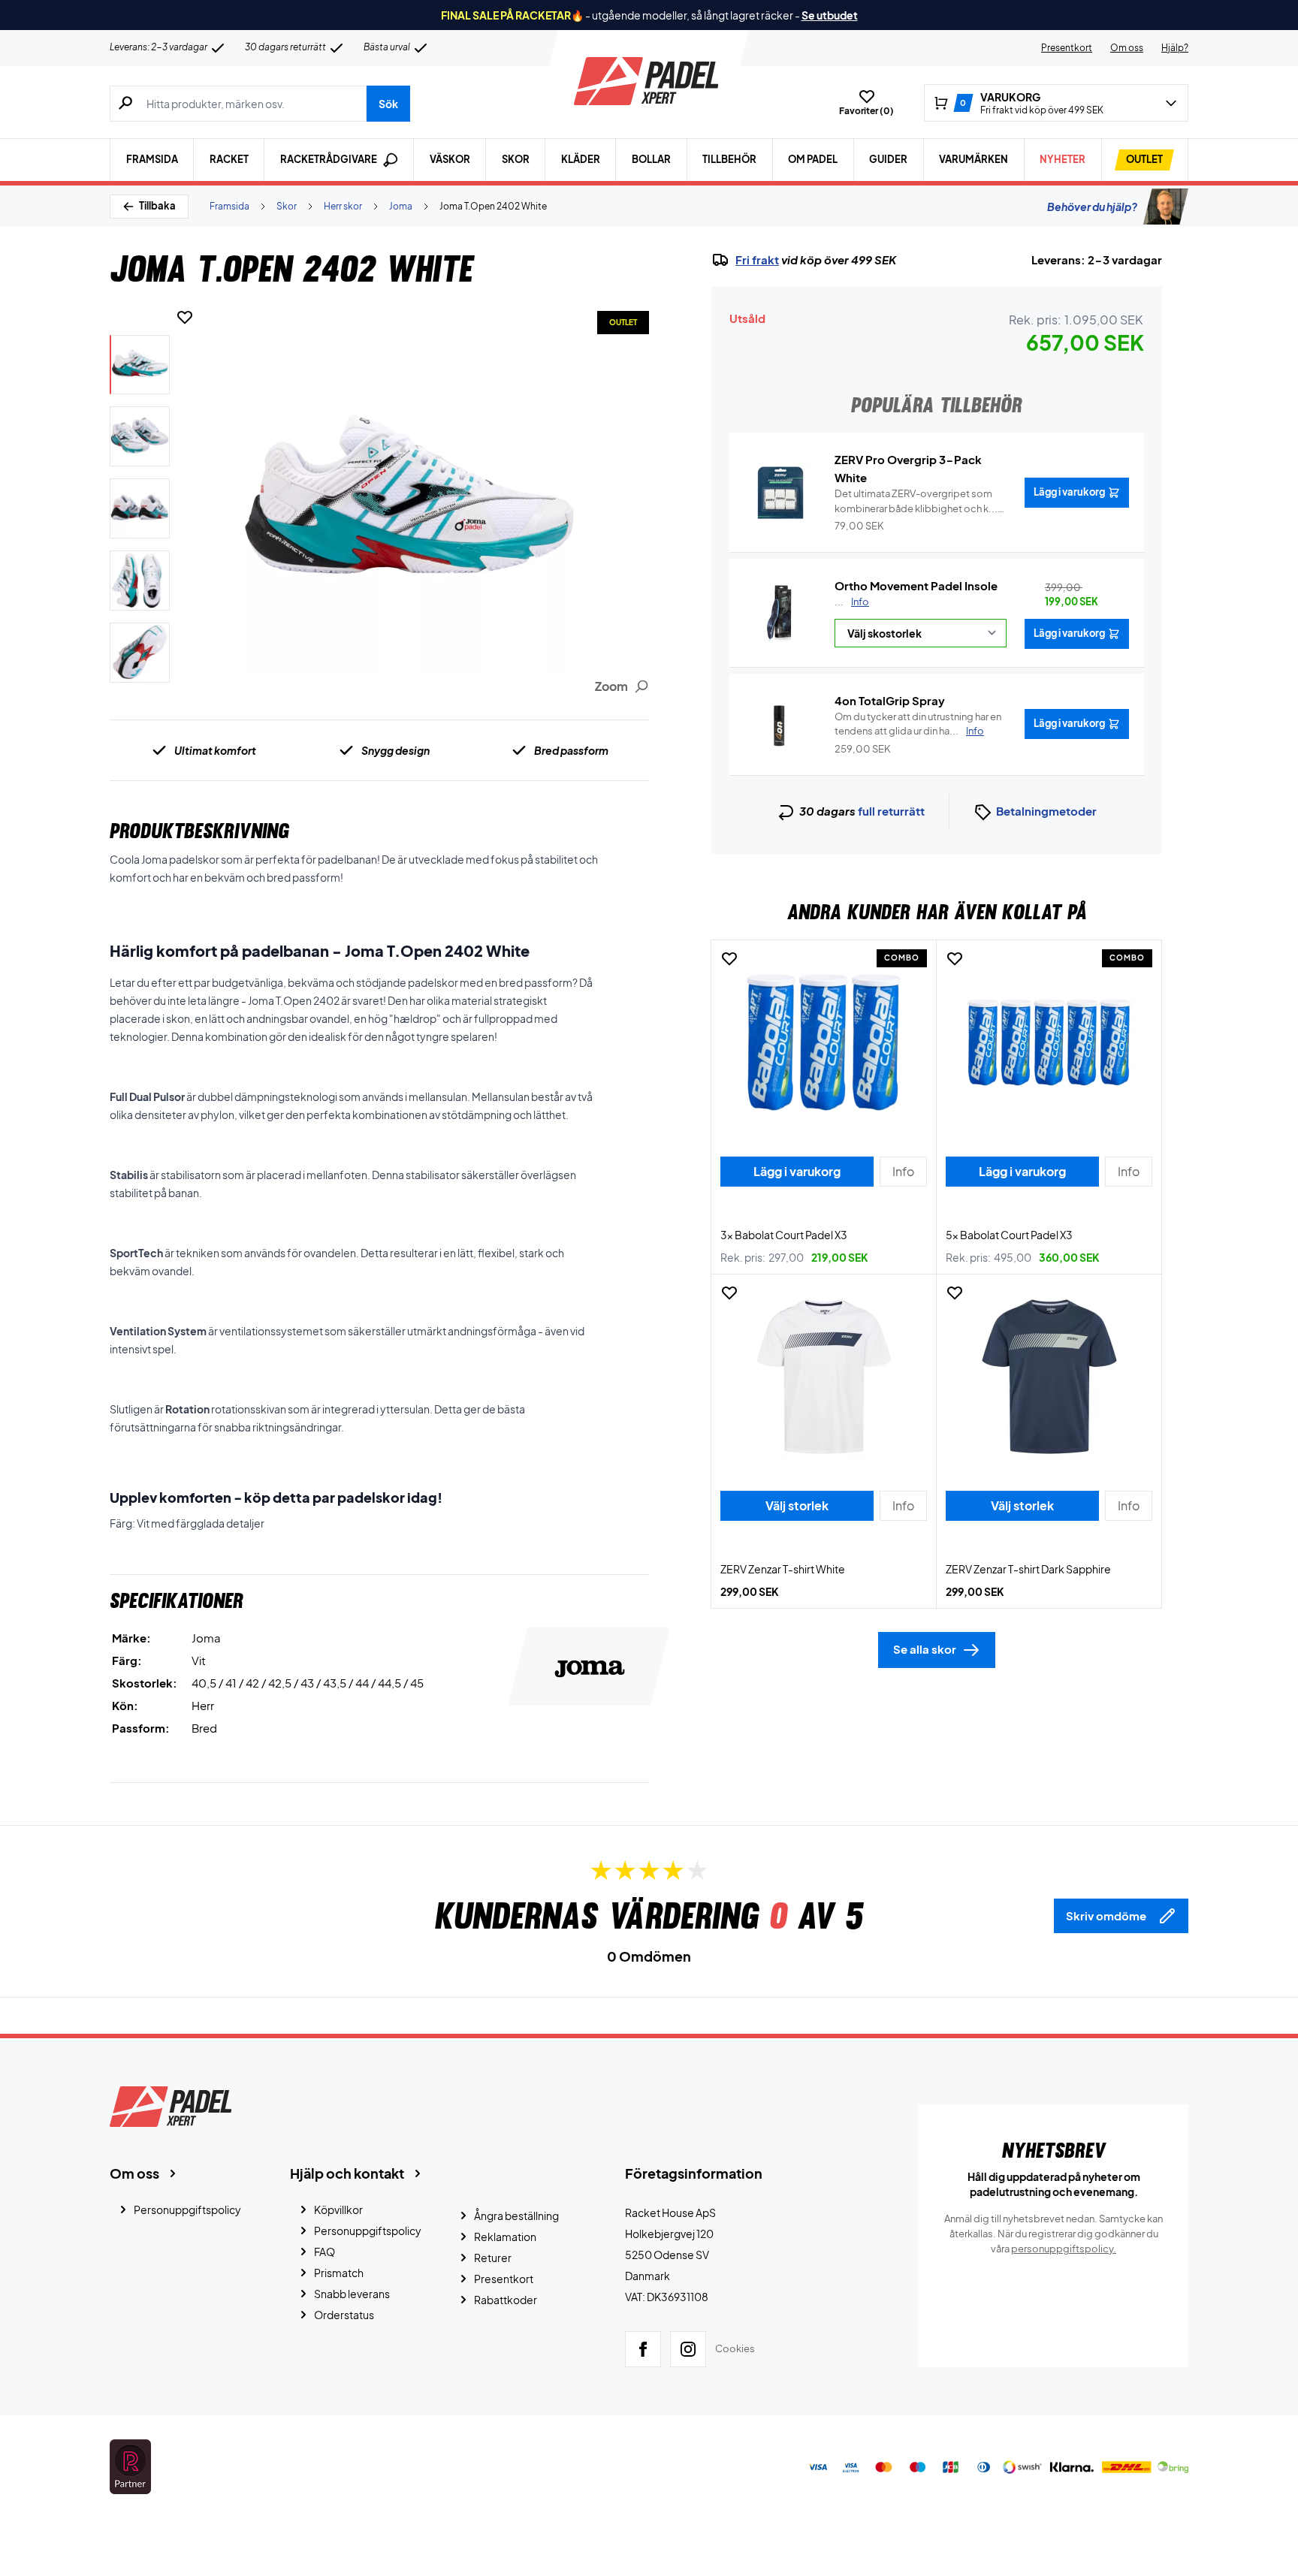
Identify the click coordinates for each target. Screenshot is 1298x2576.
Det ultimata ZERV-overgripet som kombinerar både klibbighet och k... (916, 502)
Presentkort (1067, 48)
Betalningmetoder (1046, 811)
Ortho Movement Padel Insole (916, 585)
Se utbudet (830, 15)
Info (860, 602)
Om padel (813, 159)
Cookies (735, 2348)
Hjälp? (1175, 48)
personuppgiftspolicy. (1064, 2249)
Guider (888, 159)
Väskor (450, 159)
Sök (388, 104)
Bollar (651, 159)
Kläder (581, 159)
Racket (229, 159)
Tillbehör (729, 159)
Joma (401, 206)
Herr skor (343, 206)
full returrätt (891, 811)
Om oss (1127, 48)
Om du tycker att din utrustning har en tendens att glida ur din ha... (918, 724)
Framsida (152, 159)
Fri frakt (757, 260)
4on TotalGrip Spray (890, 700)
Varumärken (973, 159)
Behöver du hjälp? (1092, 207)
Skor (516, 159)
